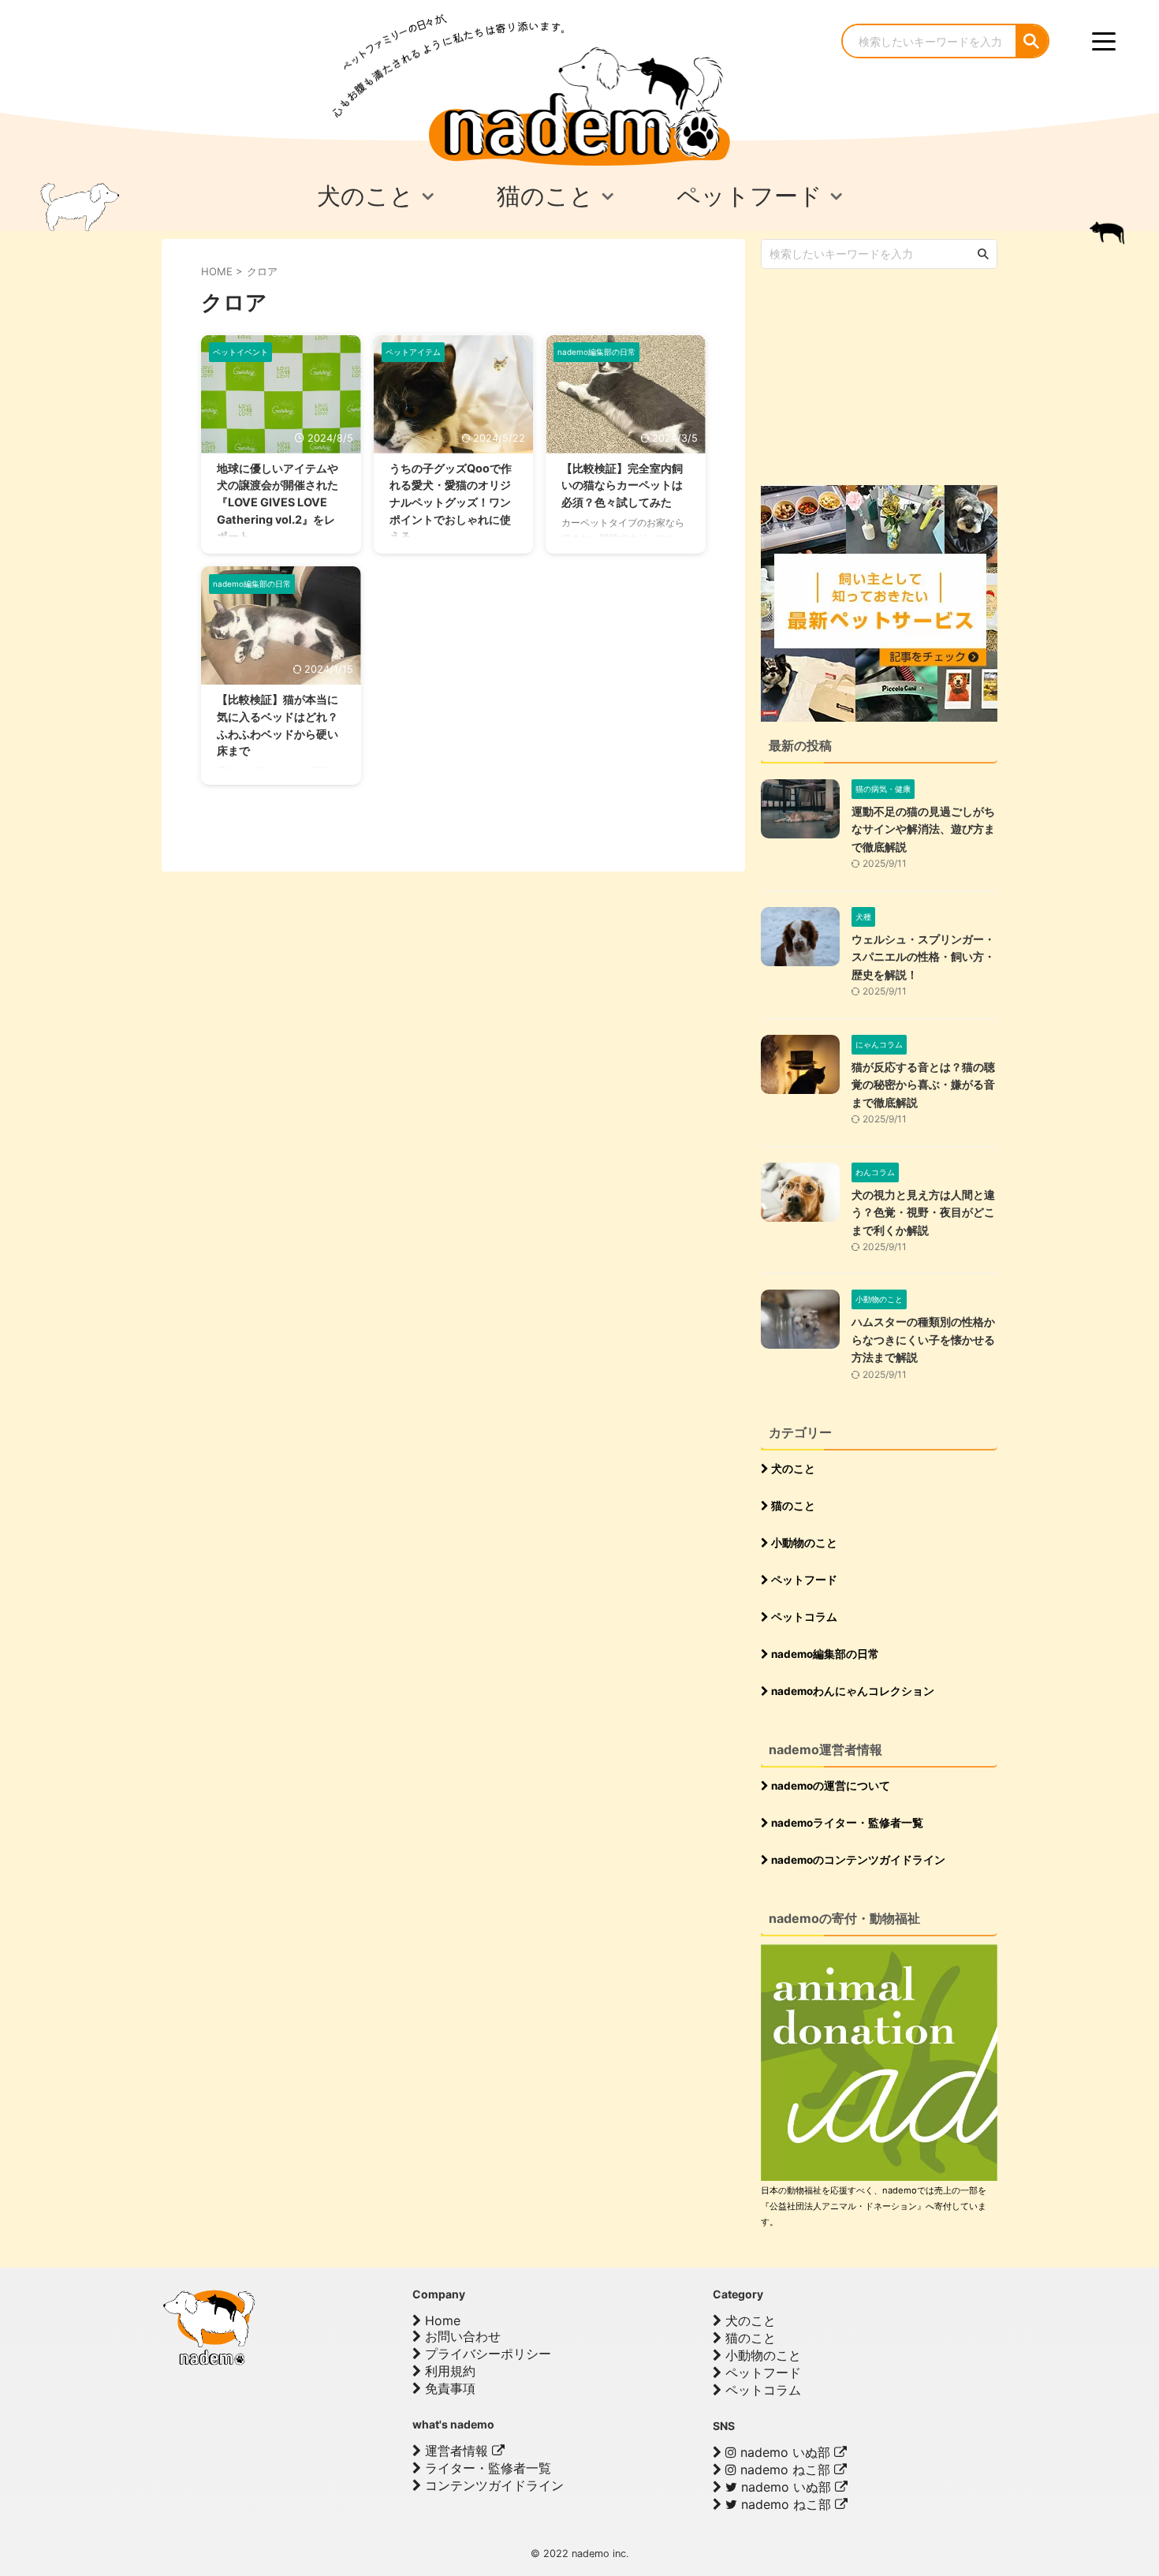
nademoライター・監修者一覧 (846, 1823)
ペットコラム (803, 1617)
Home (441, 2320)
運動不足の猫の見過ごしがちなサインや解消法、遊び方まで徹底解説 (923, 829)
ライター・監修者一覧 (486, 2468)
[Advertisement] (879, 375)
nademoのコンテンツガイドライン (857, 1860)
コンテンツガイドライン (492, 2485)
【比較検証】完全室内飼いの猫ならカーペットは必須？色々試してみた (622, 485)
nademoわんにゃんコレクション (852, 1691)
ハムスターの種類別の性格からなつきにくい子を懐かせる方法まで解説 (923, 1339)
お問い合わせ (461, 2336)
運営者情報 (457, 2451)
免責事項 (448, 2388)
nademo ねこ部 (785, 2470)
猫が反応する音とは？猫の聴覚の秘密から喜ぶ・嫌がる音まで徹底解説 (923, 1085)
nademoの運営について (829, 1786)
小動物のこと (803, 1543)
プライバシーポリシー (486, 2354)
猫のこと (792, 1506)
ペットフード (803, 1580)
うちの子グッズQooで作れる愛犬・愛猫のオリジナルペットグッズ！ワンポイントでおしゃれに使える (451, 502)
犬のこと (792, 1469)
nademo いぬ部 (785, 2452)
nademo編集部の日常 (824, 1654)
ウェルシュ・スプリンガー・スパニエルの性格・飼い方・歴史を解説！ (923, 957)
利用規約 (448, 2371)
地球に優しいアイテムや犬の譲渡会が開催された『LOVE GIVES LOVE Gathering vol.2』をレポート (278, 502)
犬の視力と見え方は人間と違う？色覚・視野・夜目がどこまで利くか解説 (923, 1212)
